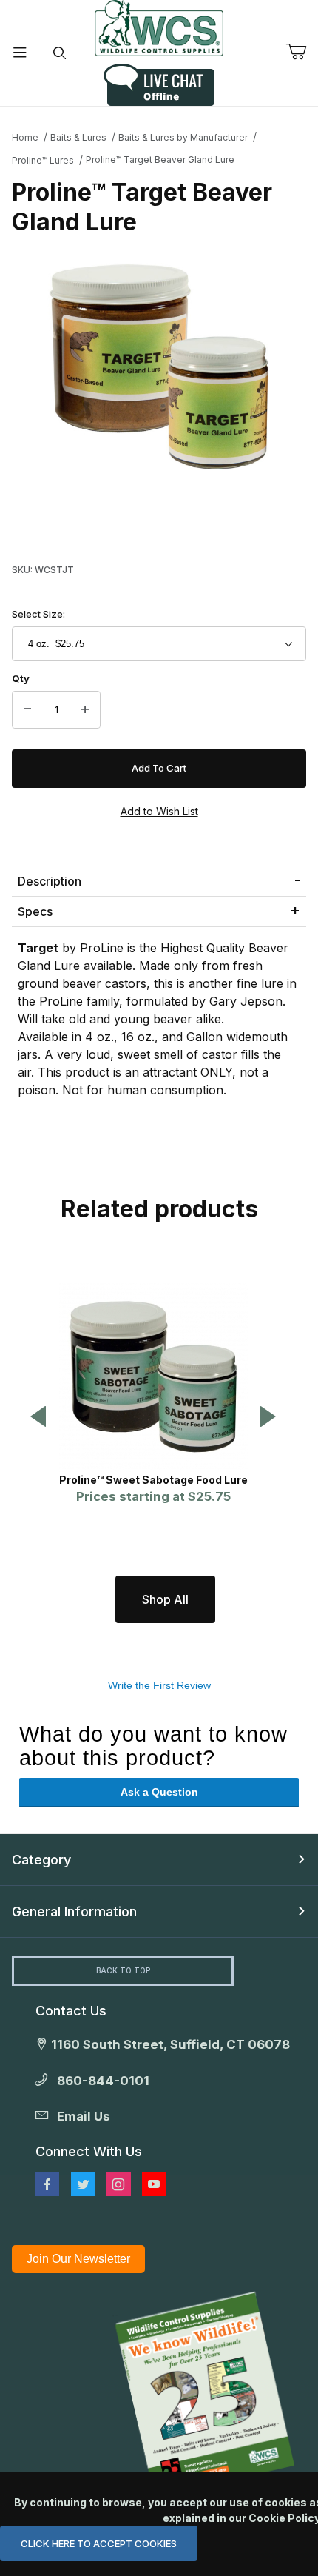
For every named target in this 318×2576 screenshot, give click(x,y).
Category (41, 1860)
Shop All (165, 1599)
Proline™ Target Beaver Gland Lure (160, 160)
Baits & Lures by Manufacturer (183, 137)
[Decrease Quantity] (27, 710)
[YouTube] (154, 2184)
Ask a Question (159, 1792)
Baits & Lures (78, 137)
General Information (74, 1911)
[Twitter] (83, 2184)
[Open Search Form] (60, 53)
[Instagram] (118, 2184)
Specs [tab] (35, 911)
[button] (38, 1418)
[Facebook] (47, 2184)
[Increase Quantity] (85, 710)
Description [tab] (50, 881)
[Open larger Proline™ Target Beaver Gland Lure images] (159, 367)
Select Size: (38, 614)
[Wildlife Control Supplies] (159, 28)
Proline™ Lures (43, 160)
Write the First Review (159, 1685)
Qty (21, 678)
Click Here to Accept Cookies (99, 2543)
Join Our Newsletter (78, 2259)
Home (25, 137)
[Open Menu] (20, 53)
